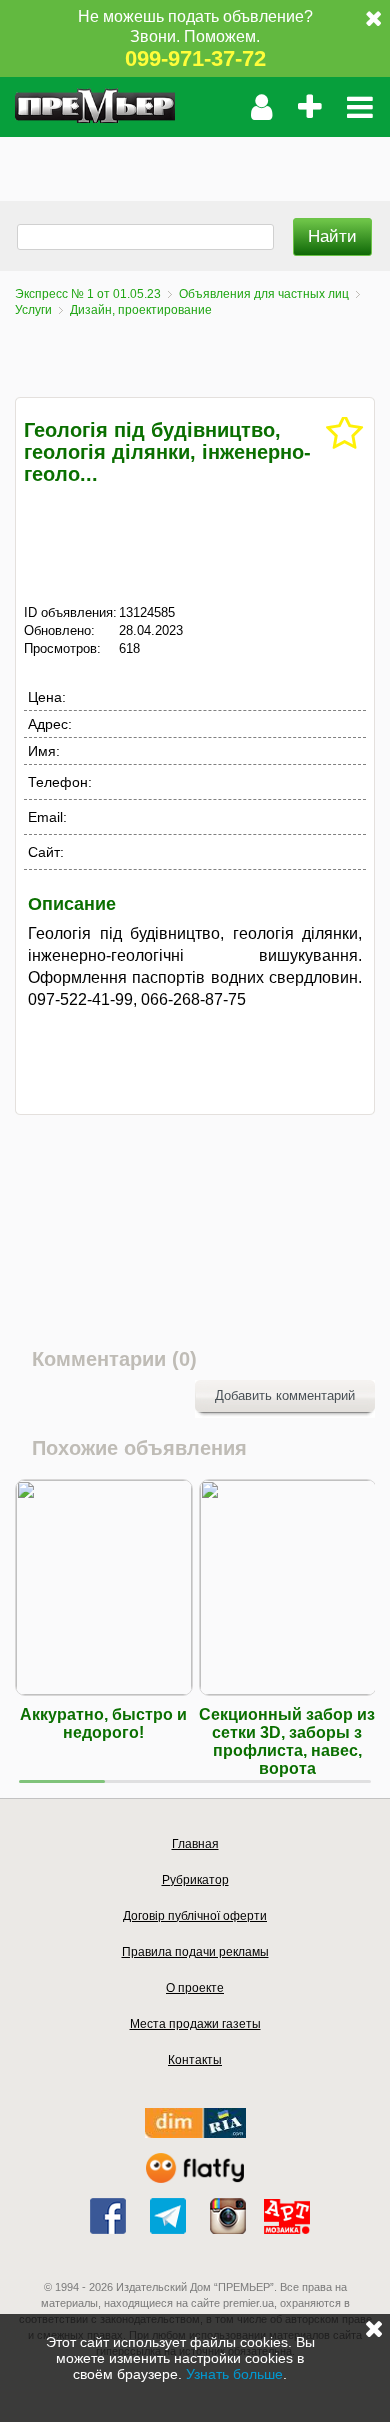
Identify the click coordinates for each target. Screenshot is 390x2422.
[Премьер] (95, 107)
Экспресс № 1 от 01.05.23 (88, 294)
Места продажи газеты (195, 2024)
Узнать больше (234, 2374)
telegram (168, 2216)
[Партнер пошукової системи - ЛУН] (195, 2178)
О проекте (195, 1988)
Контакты (195, 2060)
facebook (108, 2216)
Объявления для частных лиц (264, 294)
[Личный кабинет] (261, 107)
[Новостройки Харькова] (195, 2133)
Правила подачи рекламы (195, 1952)
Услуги (33, 310)
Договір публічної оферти (195, 1916)
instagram (228, 2216)
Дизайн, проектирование (141, 310)
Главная (195, 1844)
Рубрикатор (195, 1880)
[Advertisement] (195, 162)
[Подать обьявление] (309, 107)
